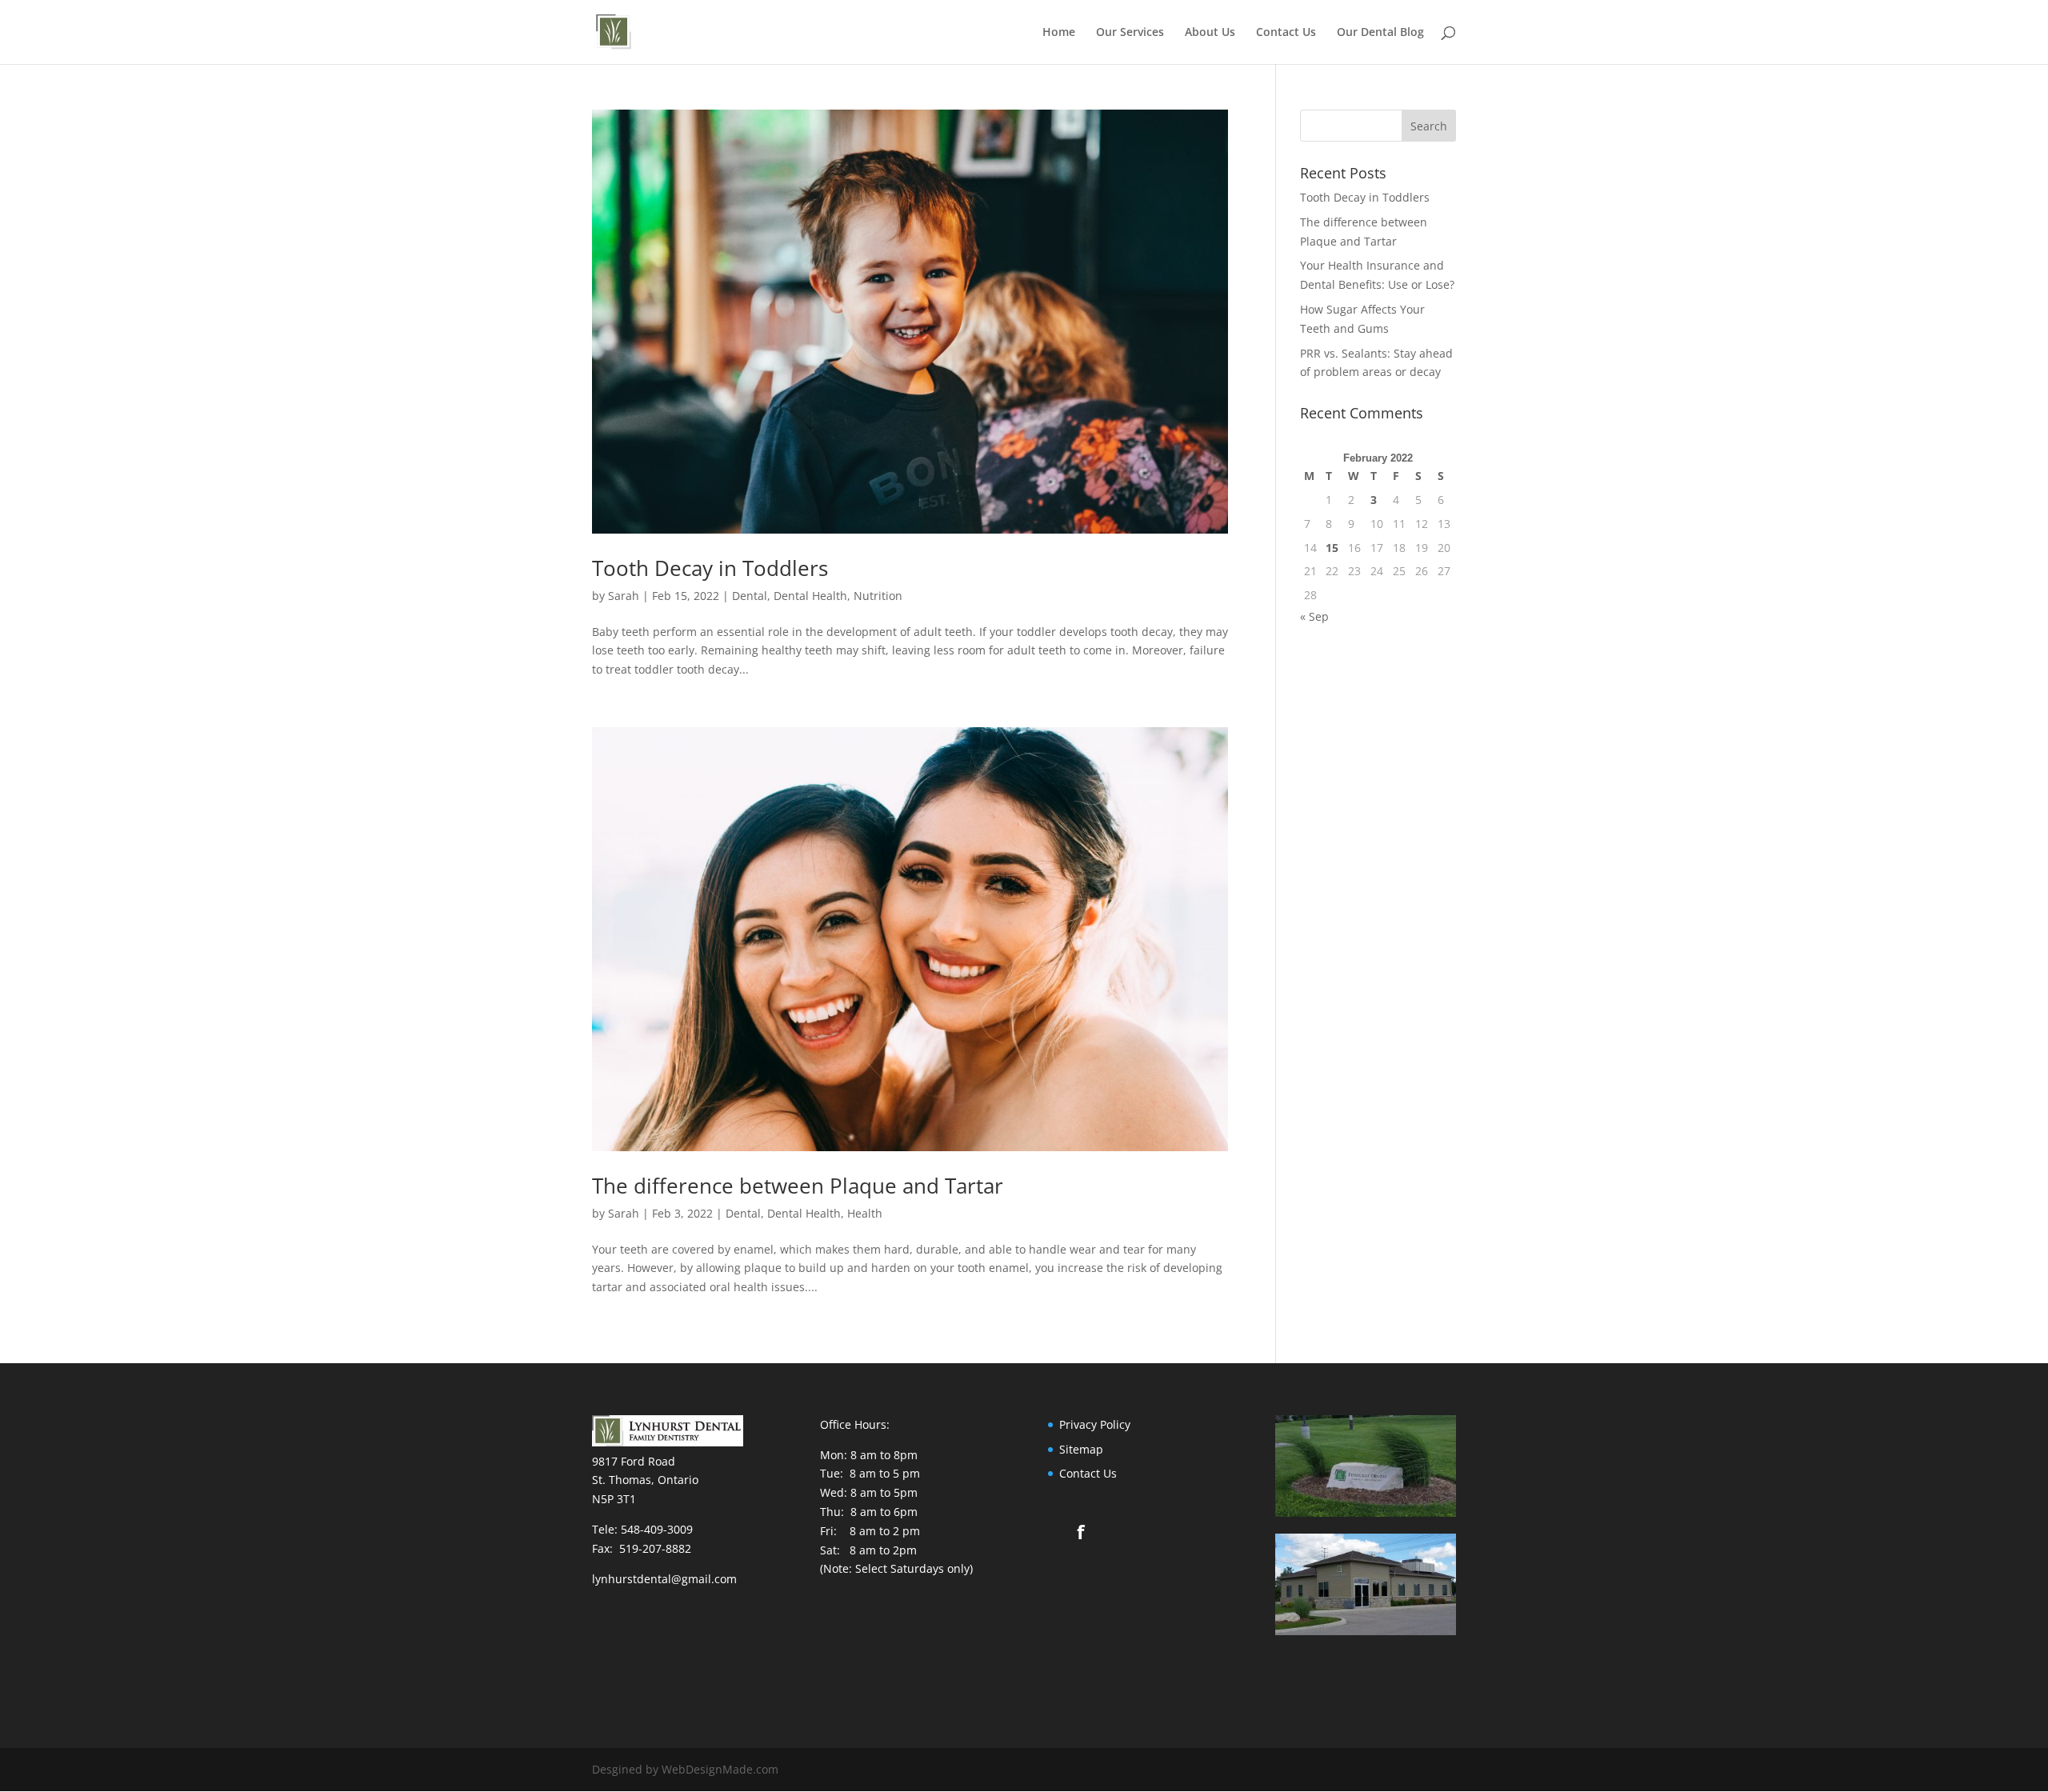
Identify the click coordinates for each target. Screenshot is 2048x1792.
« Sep (1314, 616)
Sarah (624, 596)
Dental (750, 596)
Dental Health (810, 596)
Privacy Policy (1095, 1424)
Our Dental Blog (1380, 33)
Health (865, 1213)
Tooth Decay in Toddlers (710, 568)
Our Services (1130, 33)
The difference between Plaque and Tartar (798, 1186)
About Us (1210, 33)
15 (1332, 548)
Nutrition (878, 596)
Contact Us (1286, 33)
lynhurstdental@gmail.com (664, 1579)
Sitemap (1081, 1449)
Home (1059, 33)
